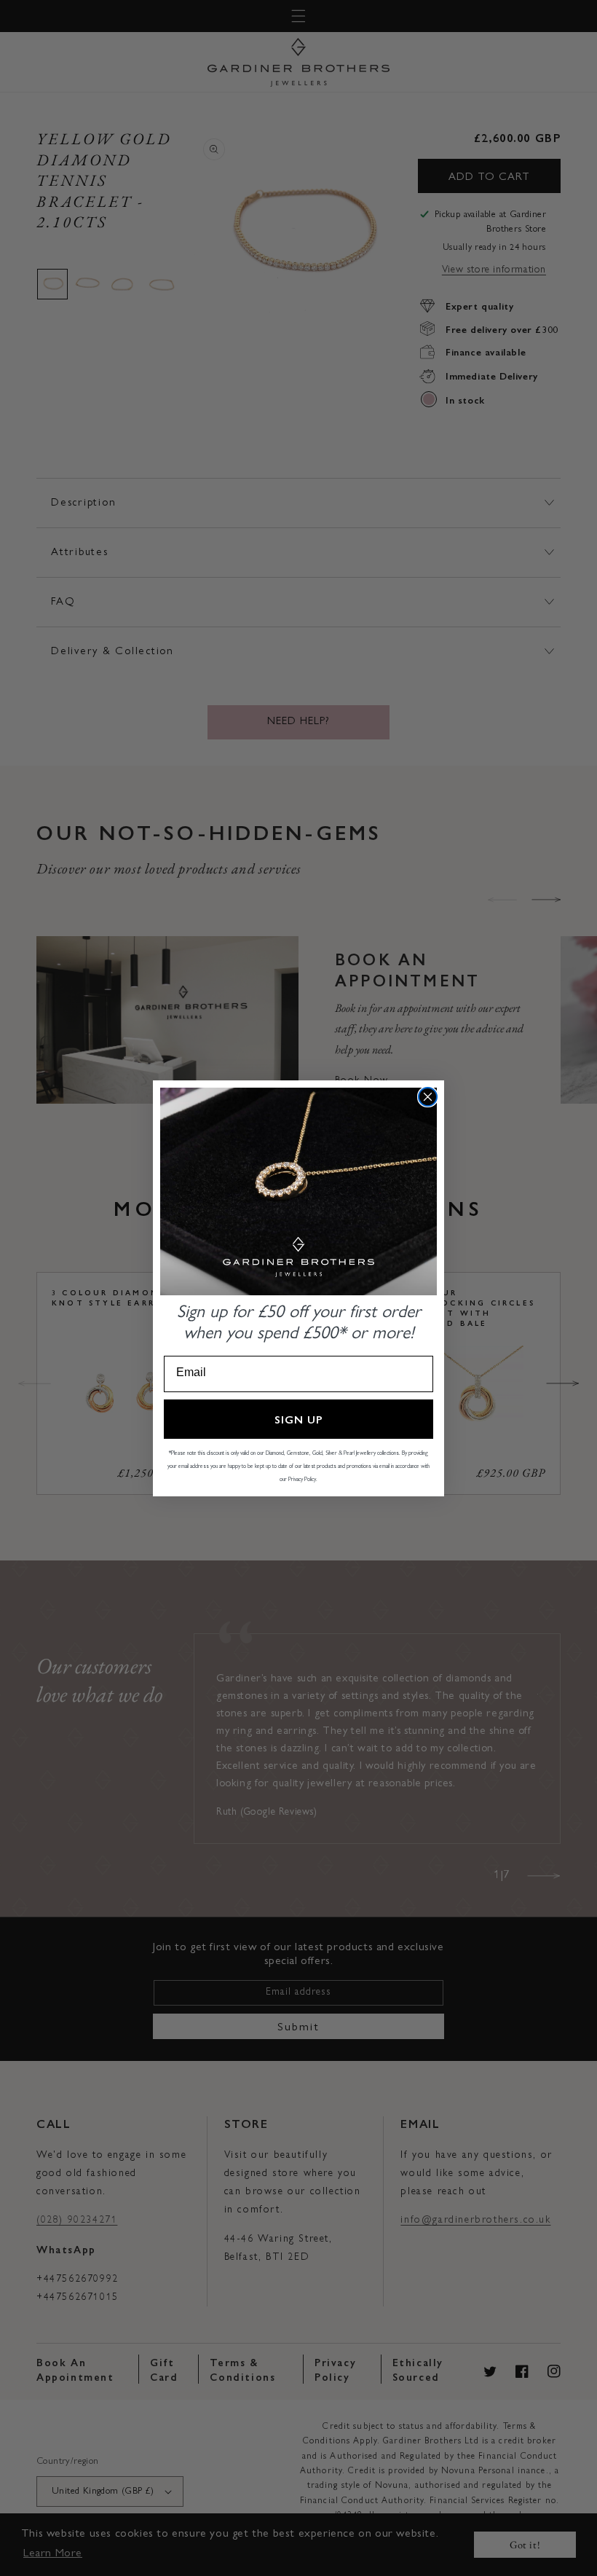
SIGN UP (299, 1419)
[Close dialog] (428, 1097)
